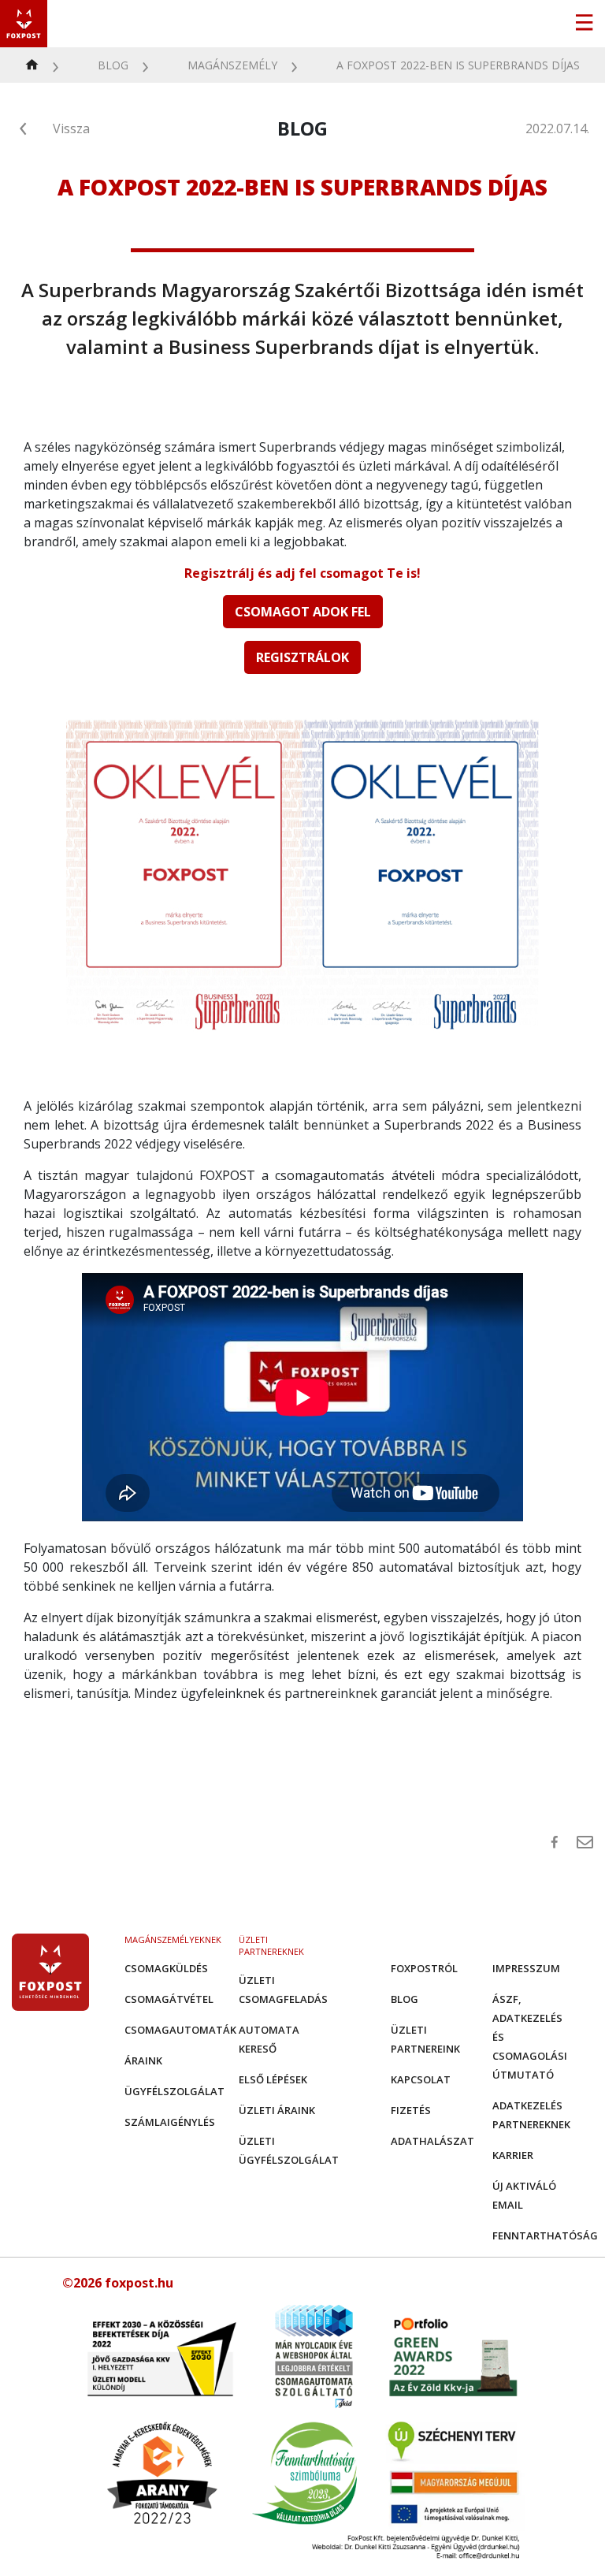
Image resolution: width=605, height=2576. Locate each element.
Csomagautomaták (180, 2030)
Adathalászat (432, 2141)
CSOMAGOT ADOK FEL (303, 612)
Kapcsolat (421, 2079)
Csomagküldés (166, 1968)
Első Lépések (273, 2079)
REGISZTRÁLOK (302, 657)
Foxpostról (424, 1968)
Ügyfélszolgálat (174, 2091)
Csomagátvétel (169, 1999)
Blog (113, 65)
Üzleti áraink (277, 2110)
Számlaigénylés (170, 2122)
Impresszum (526, 1968)
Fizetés (411, 2110)
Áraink (143, 2060)
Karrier (513, 2155)
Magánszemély (232, 65)
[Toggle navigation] (584, 24)
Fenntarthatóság (545, 2235)
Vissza (71, 128)
